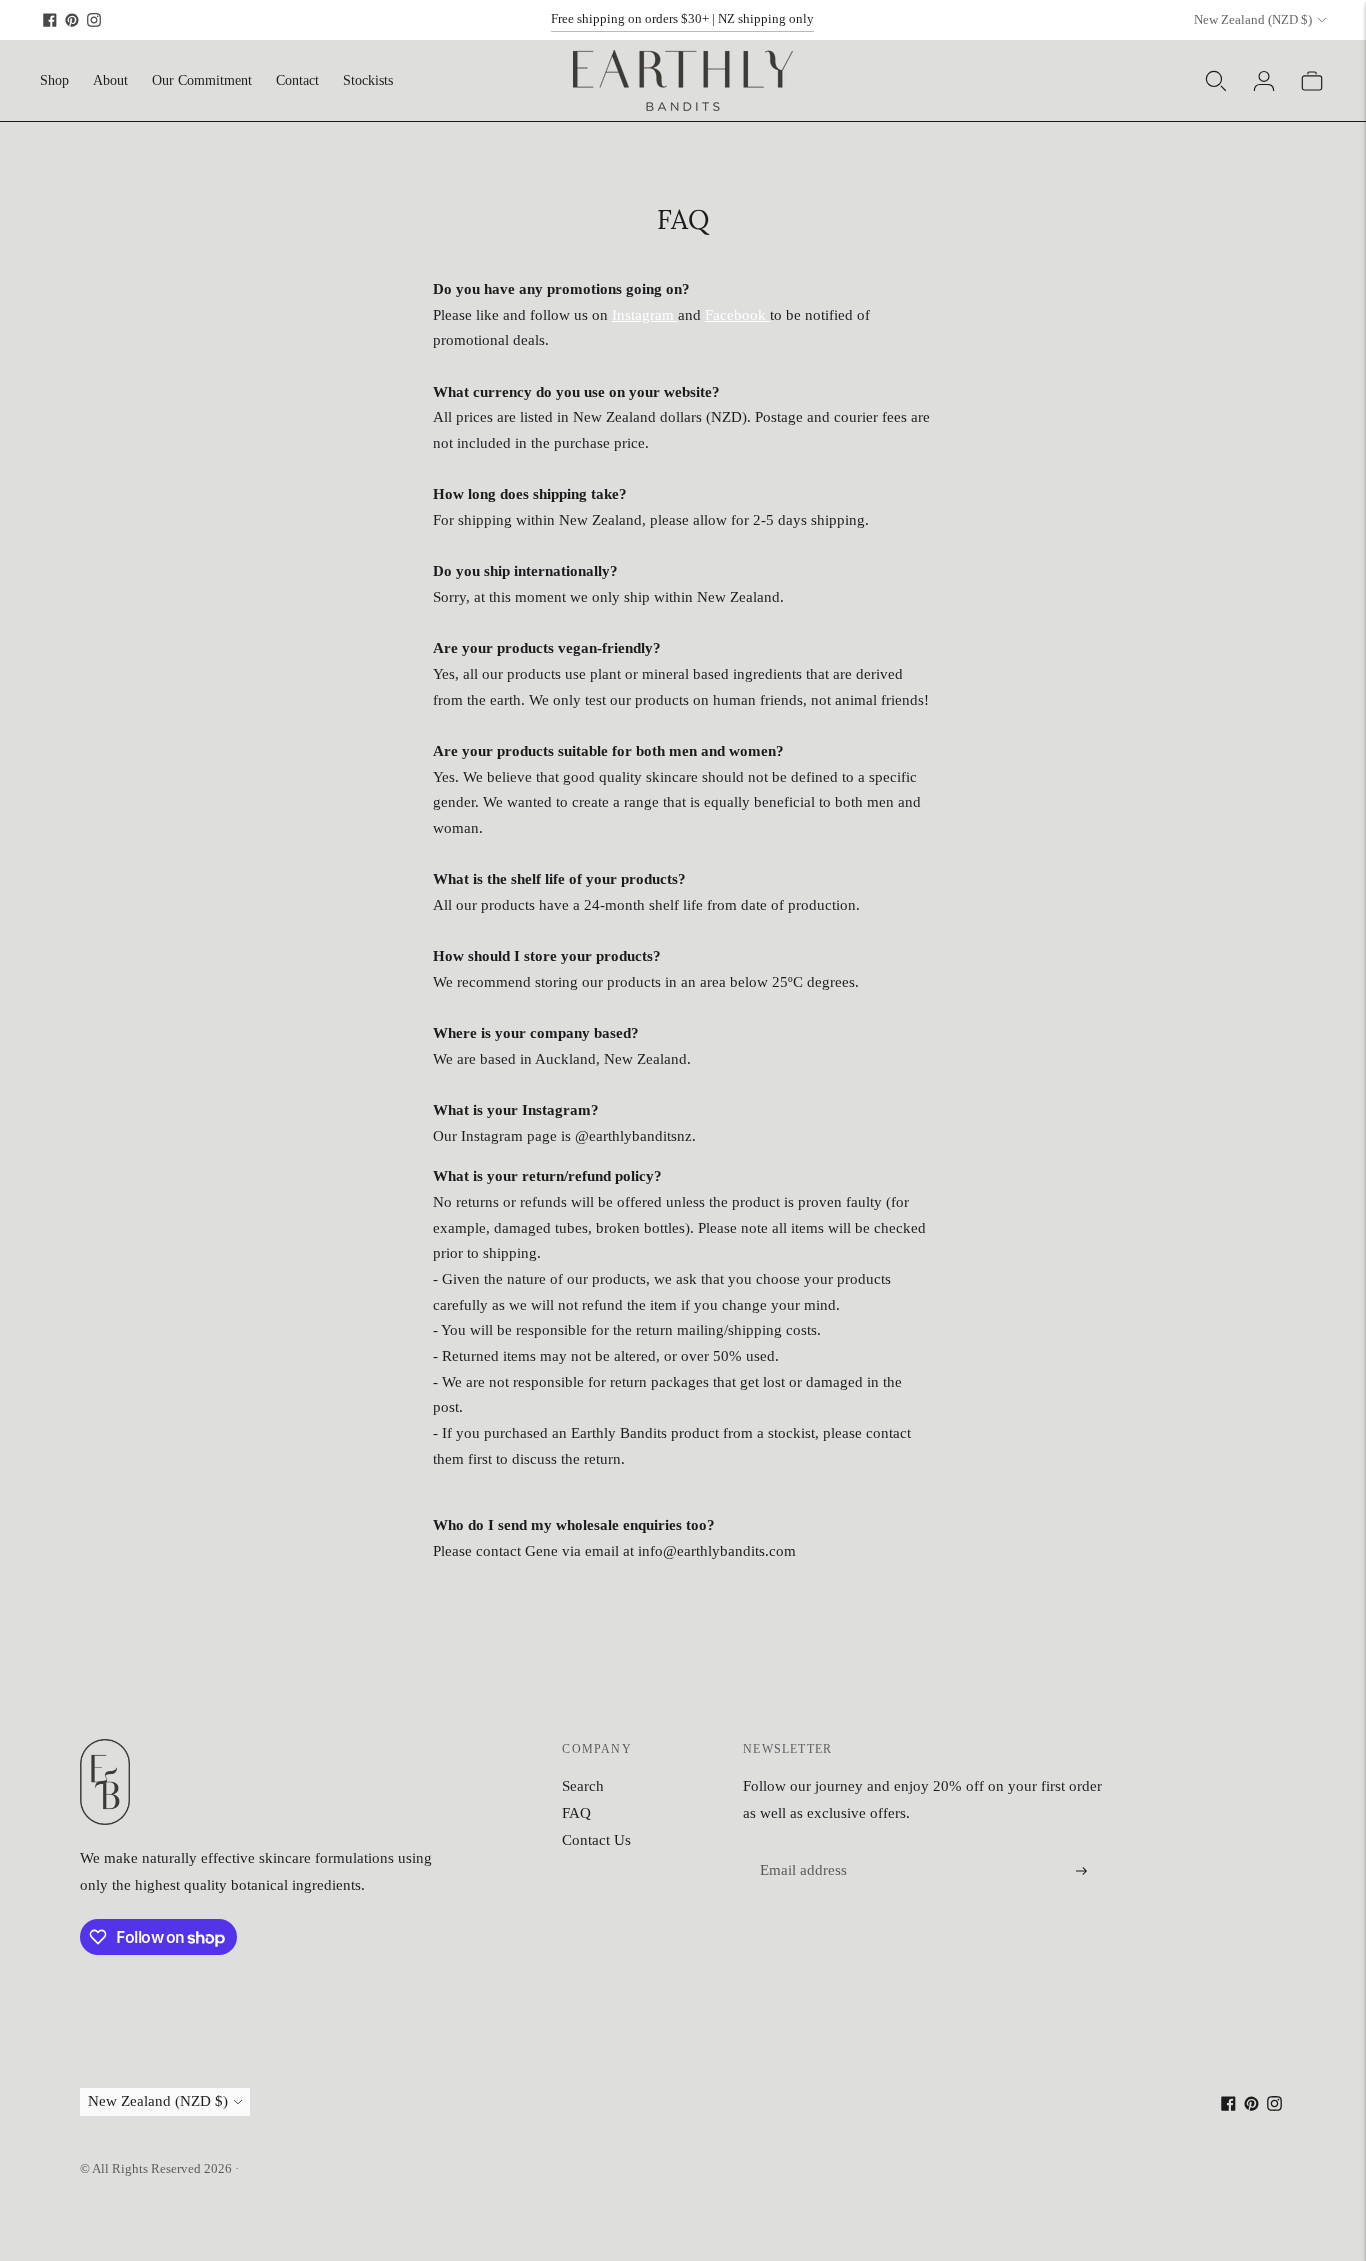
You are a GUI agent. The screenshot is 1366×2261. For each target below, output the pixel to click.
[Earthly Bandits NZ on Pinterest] (72, 20)
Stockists (368, 80)
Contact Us (596, 1840)
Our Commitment (202, 80)
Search (583, 1786)
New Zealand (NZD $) (1253, 19)
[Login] (1264, 81)
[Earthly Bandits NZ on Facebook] (50, 20)
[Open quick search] (1216, 81)
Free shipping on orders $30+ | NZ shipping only (682, 18)
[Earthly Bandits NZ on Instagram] (94, 20)
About (110, 80)
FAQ (576, 1813)
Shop (54, 80)
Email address (800, 1848)
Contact (297, 80)
